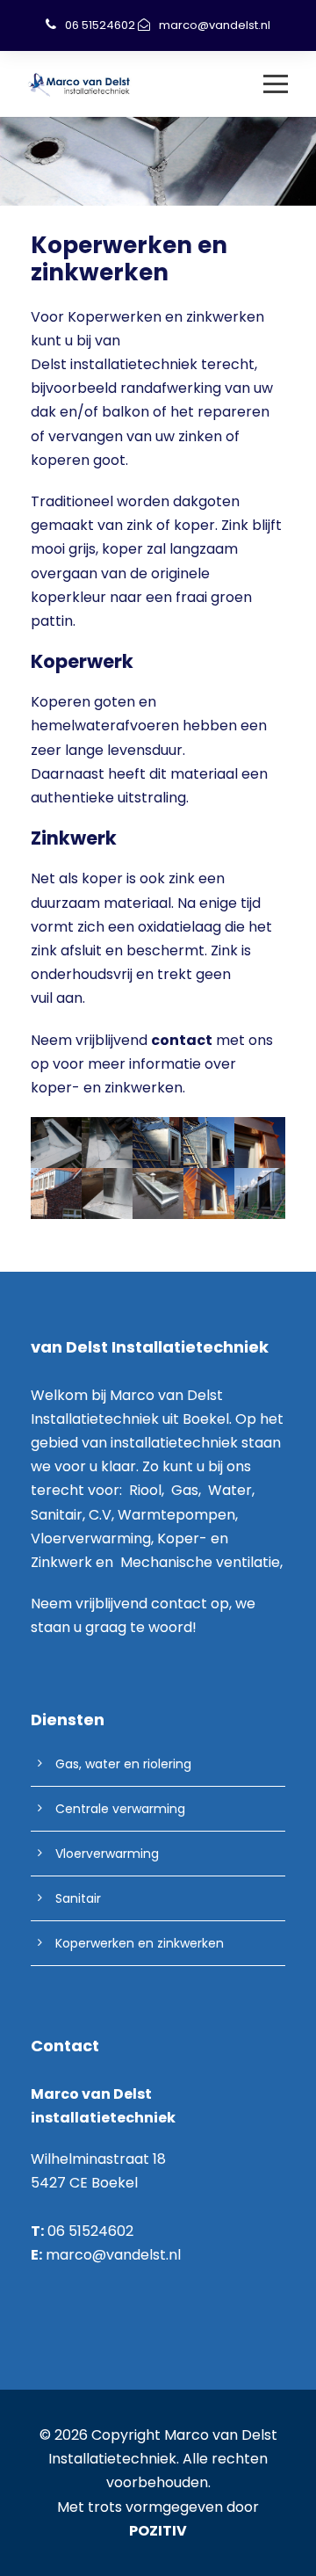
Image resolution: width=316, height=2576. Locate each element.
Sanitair (78, 1898)
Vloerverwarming (107, 1854)
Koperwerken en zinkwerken (140, 1943)
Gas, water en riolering (123, 1764)
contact (179, 1604)
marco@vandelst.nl (215, 25)
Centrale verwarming (120, 1809)
